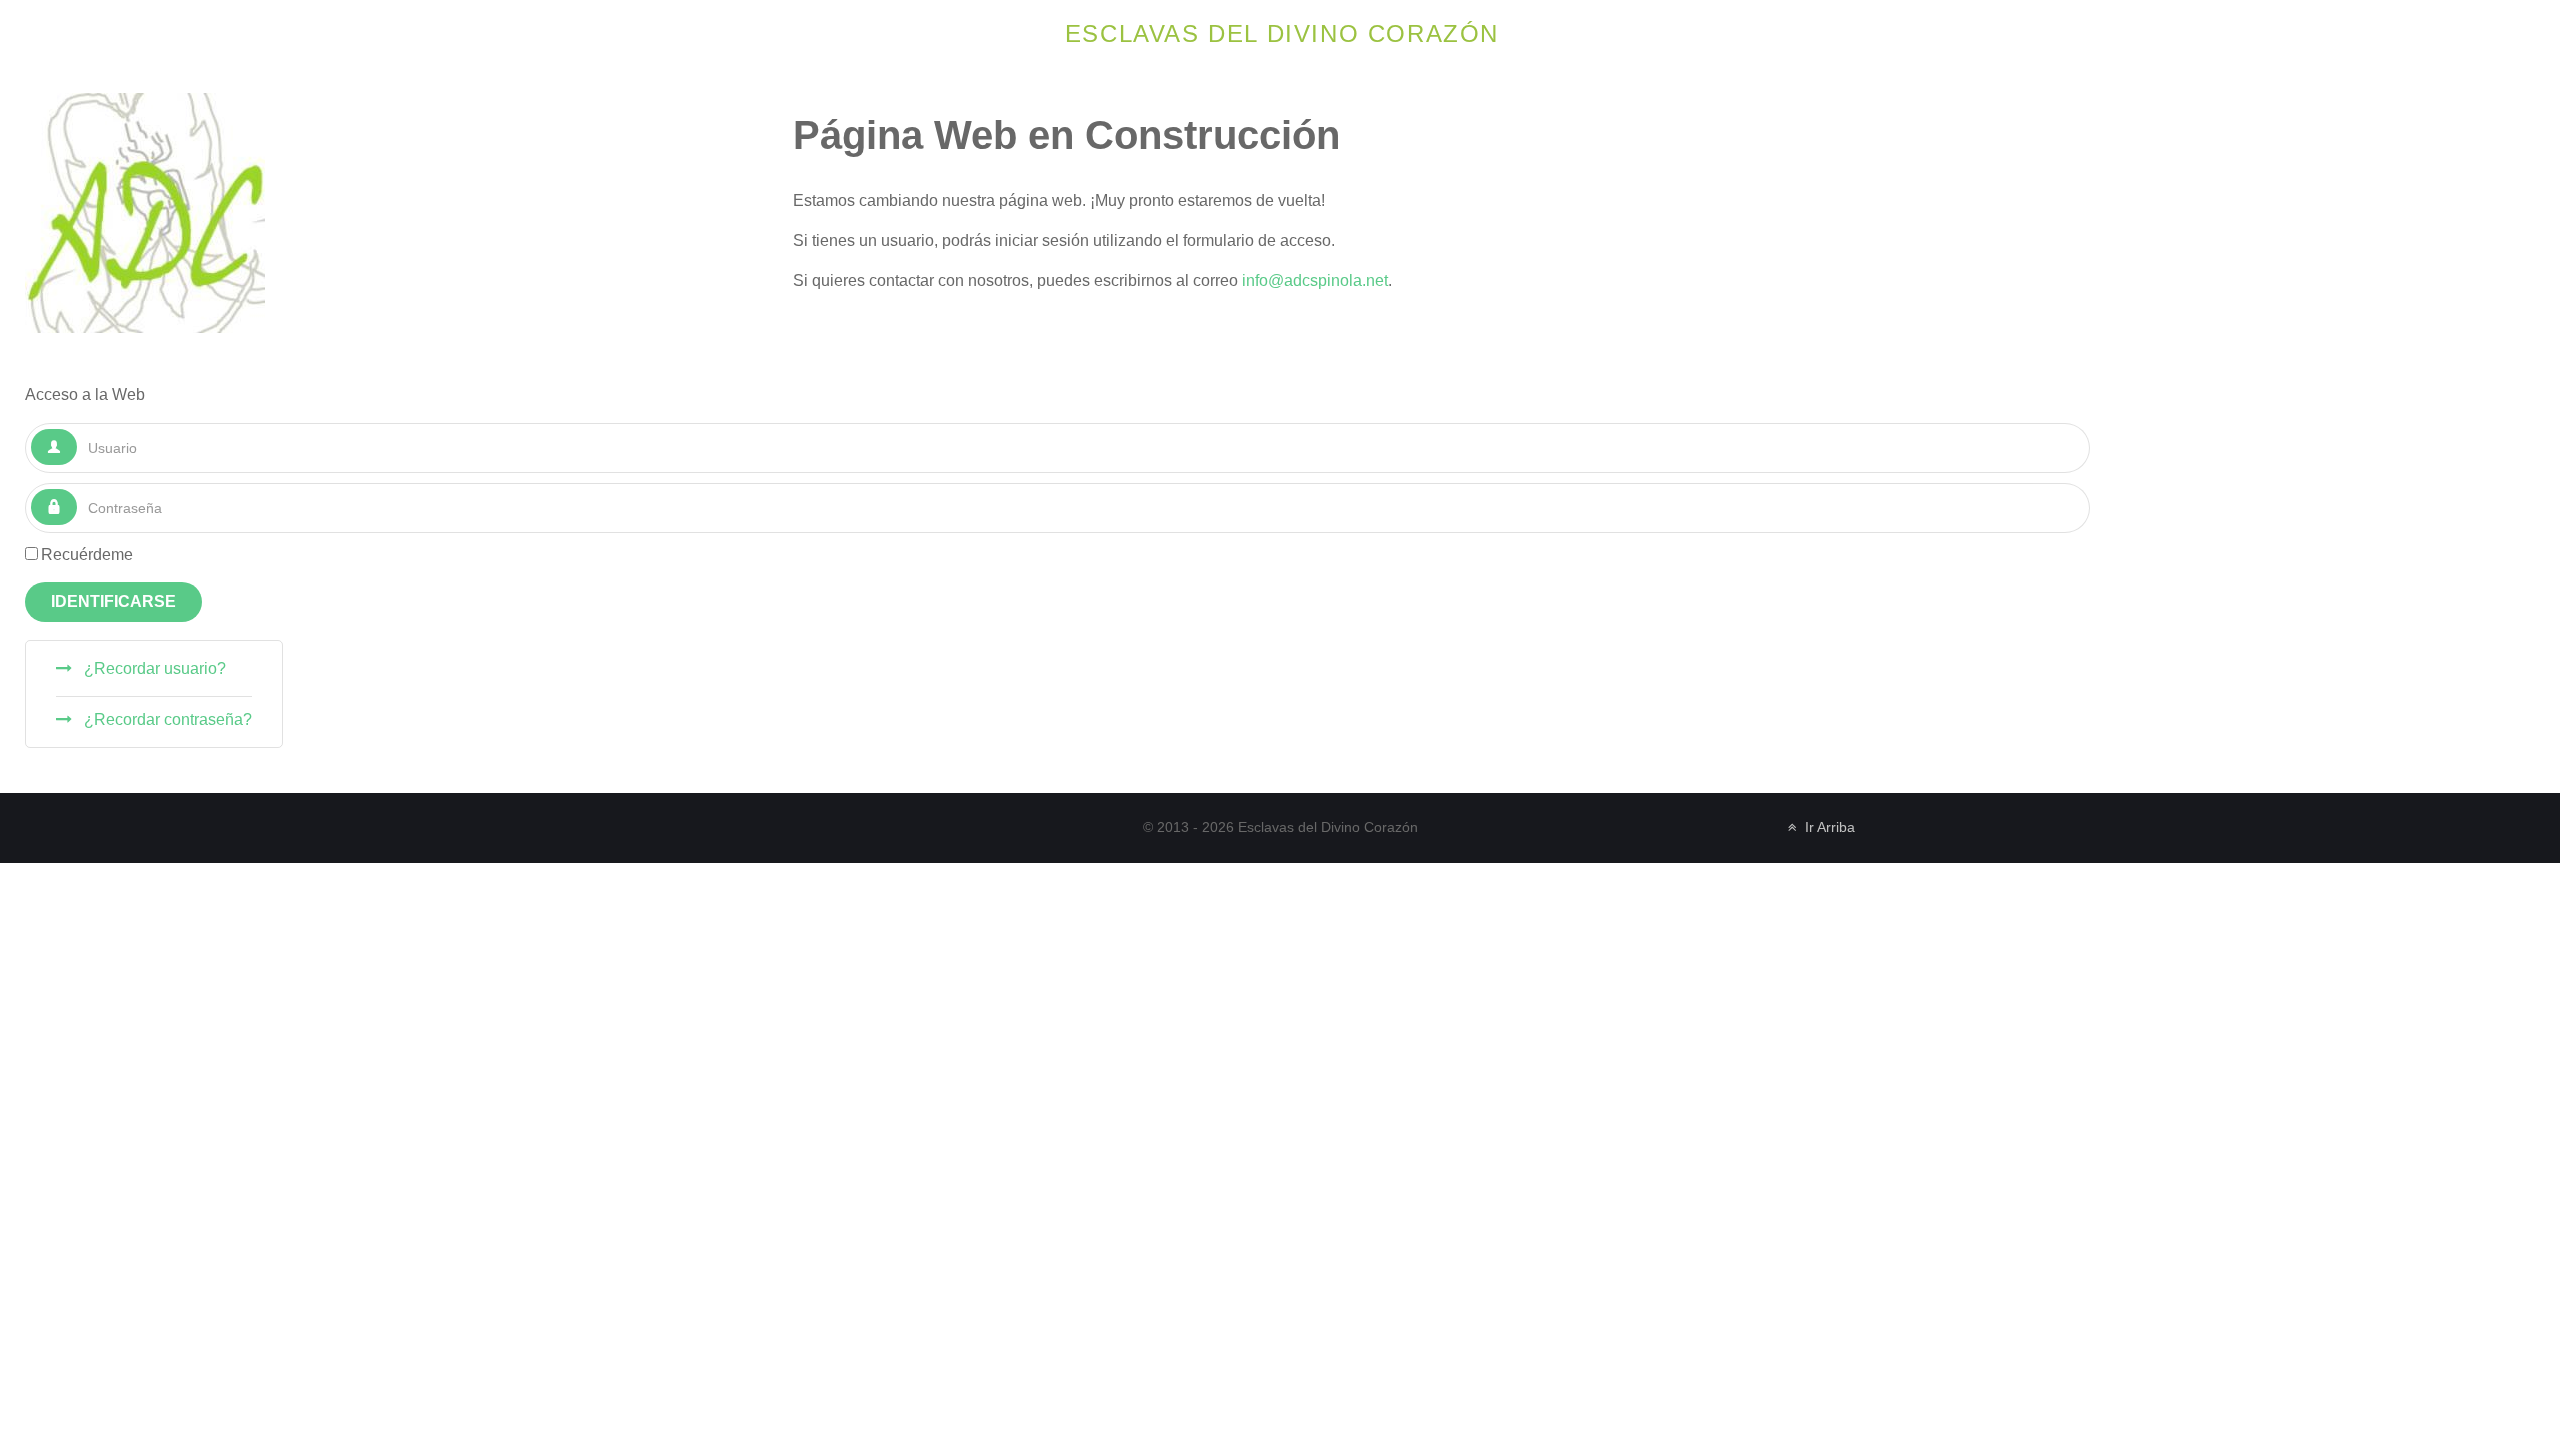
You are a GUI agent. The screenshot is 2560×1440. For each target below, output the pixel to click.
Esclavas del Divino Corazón (1282, 33)
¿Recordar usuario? (153, 668)
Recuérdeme (87, 554)
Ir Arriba (1828, 827)
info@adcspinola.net (1315, 280)
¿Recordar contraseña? (166, 719)
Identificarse (113, 601)
